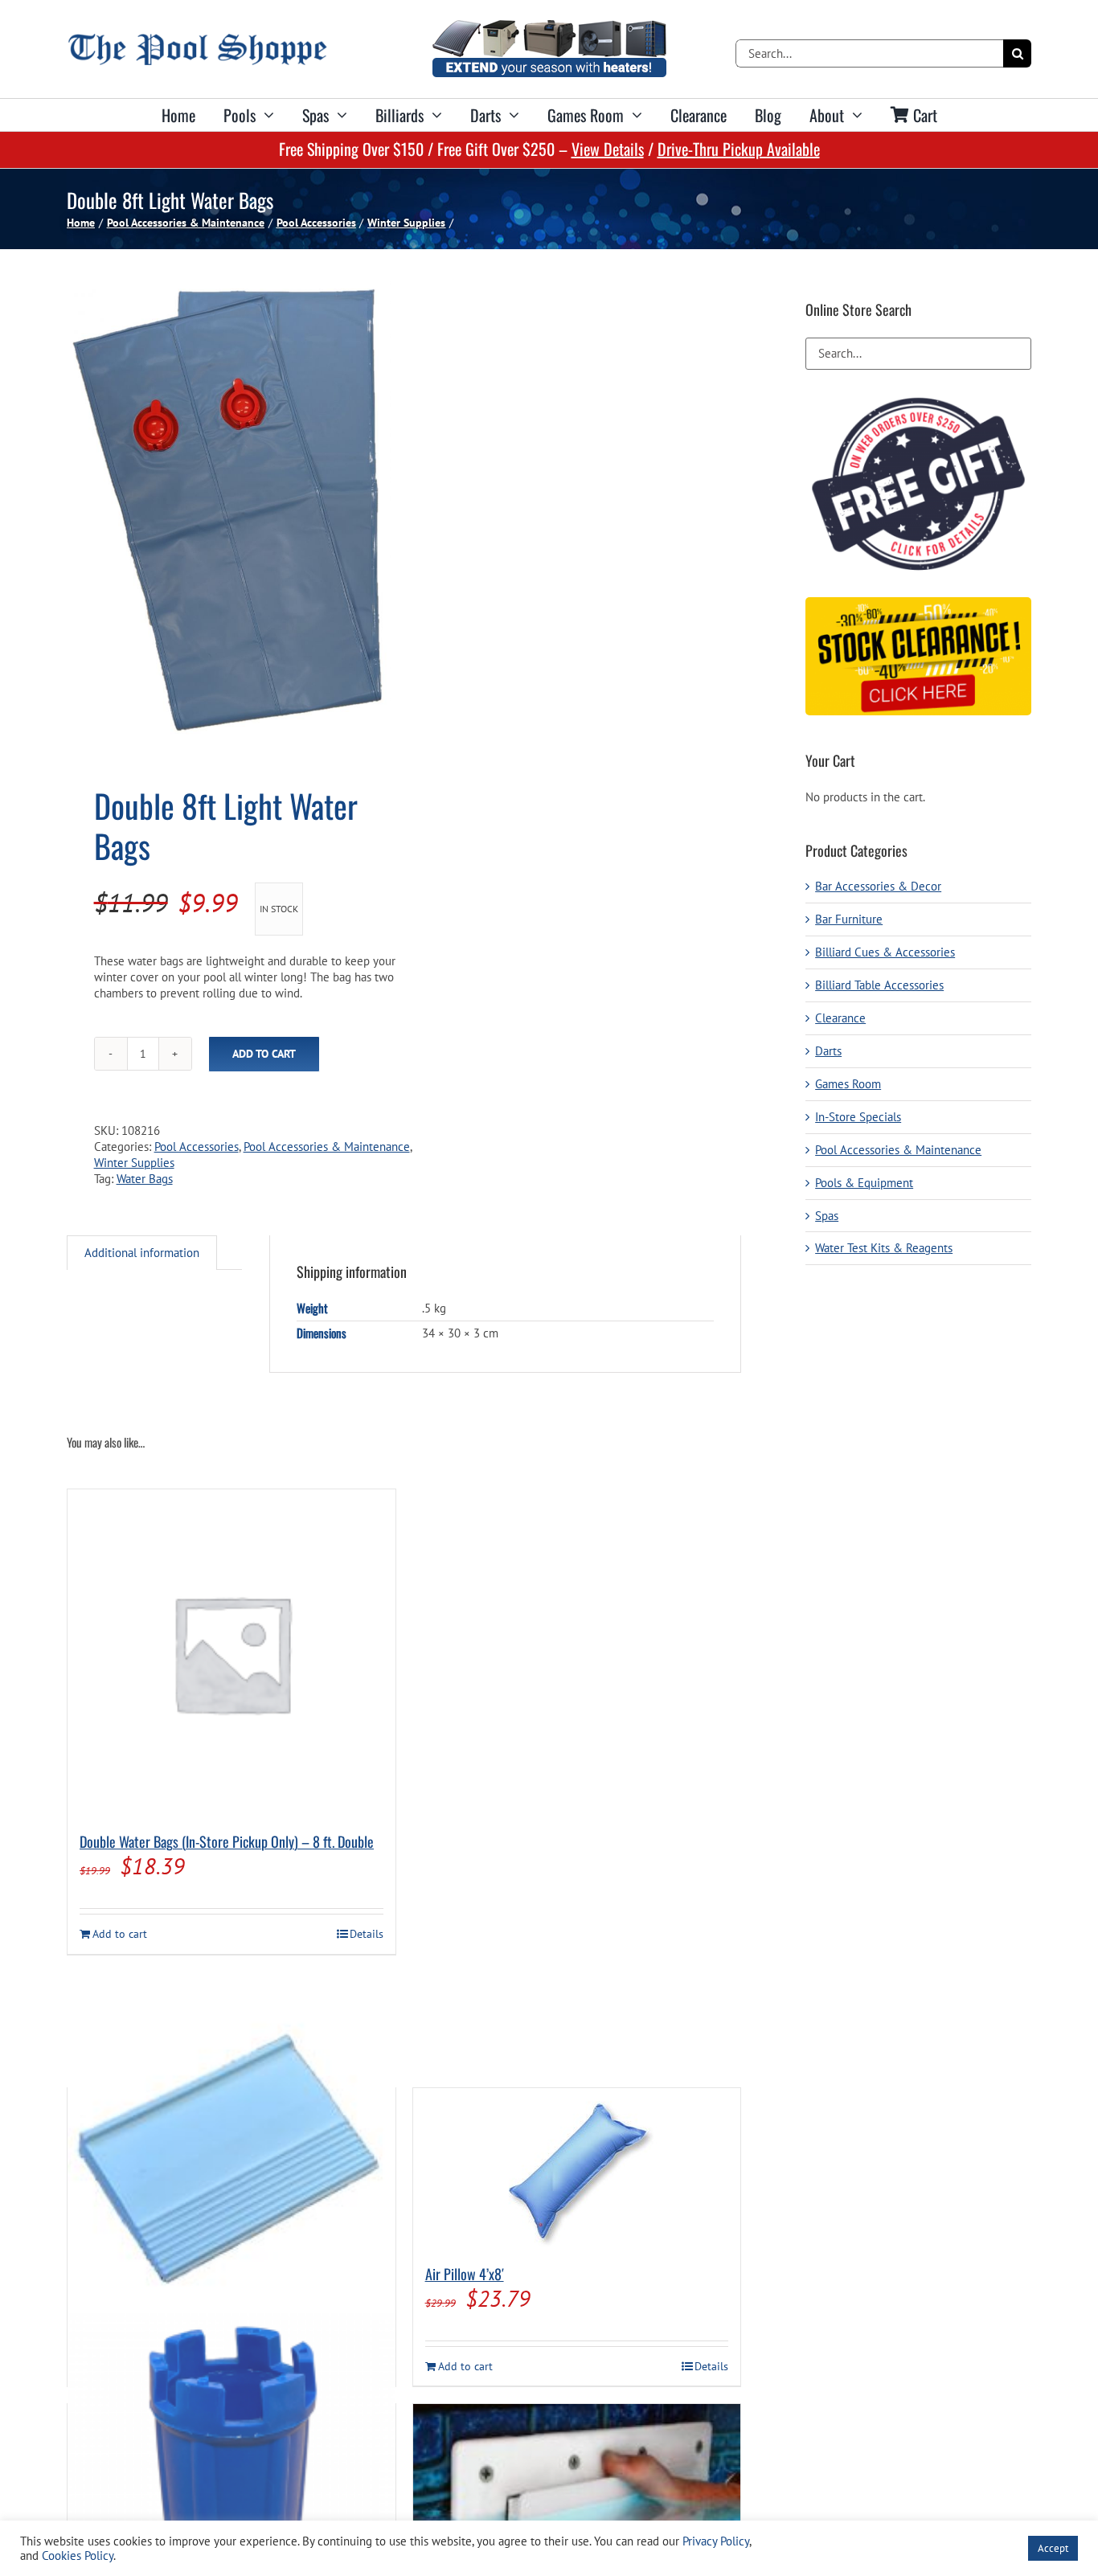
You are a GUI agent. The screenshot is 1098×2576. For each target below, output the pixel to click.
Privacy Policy (716, 2541)
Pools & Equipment (864, 1183)
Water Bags (145, 1179)
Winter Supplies (134, 1163)
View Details (608, 149)
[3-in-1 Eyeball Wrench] (231, 2477)
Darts (828, 1051)
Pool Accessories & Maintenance (327, 1147)
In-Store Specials (858, 1117)
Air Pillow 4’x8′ (465, 2274)
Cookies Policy (78, 2556)
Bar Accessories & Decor (878, 886)
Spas (827, 1216)
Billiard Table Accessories (879, 985)
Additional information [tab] (142, 1253)
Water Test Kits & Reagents (884, 1248)
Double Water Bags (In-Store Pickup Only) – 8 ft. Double (227, 1841)
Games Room (848, 1084)
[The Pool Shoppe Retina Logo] (197, 40)
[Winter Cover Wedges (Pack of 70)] (231, 2161)
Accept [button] (1053, 2548)
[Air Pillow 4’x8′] (577, 2169)
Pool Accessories (197, 1147)
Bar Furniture (849, 919)
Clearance (840, 1018)
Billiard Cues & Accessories (885, 952)
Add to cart (264, 1054)
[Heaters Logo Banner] (549, 26)
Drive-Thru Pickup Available (739, 149)
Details (367, 1934)
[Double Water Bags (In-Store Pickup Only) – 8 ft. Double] (231, 1653)
